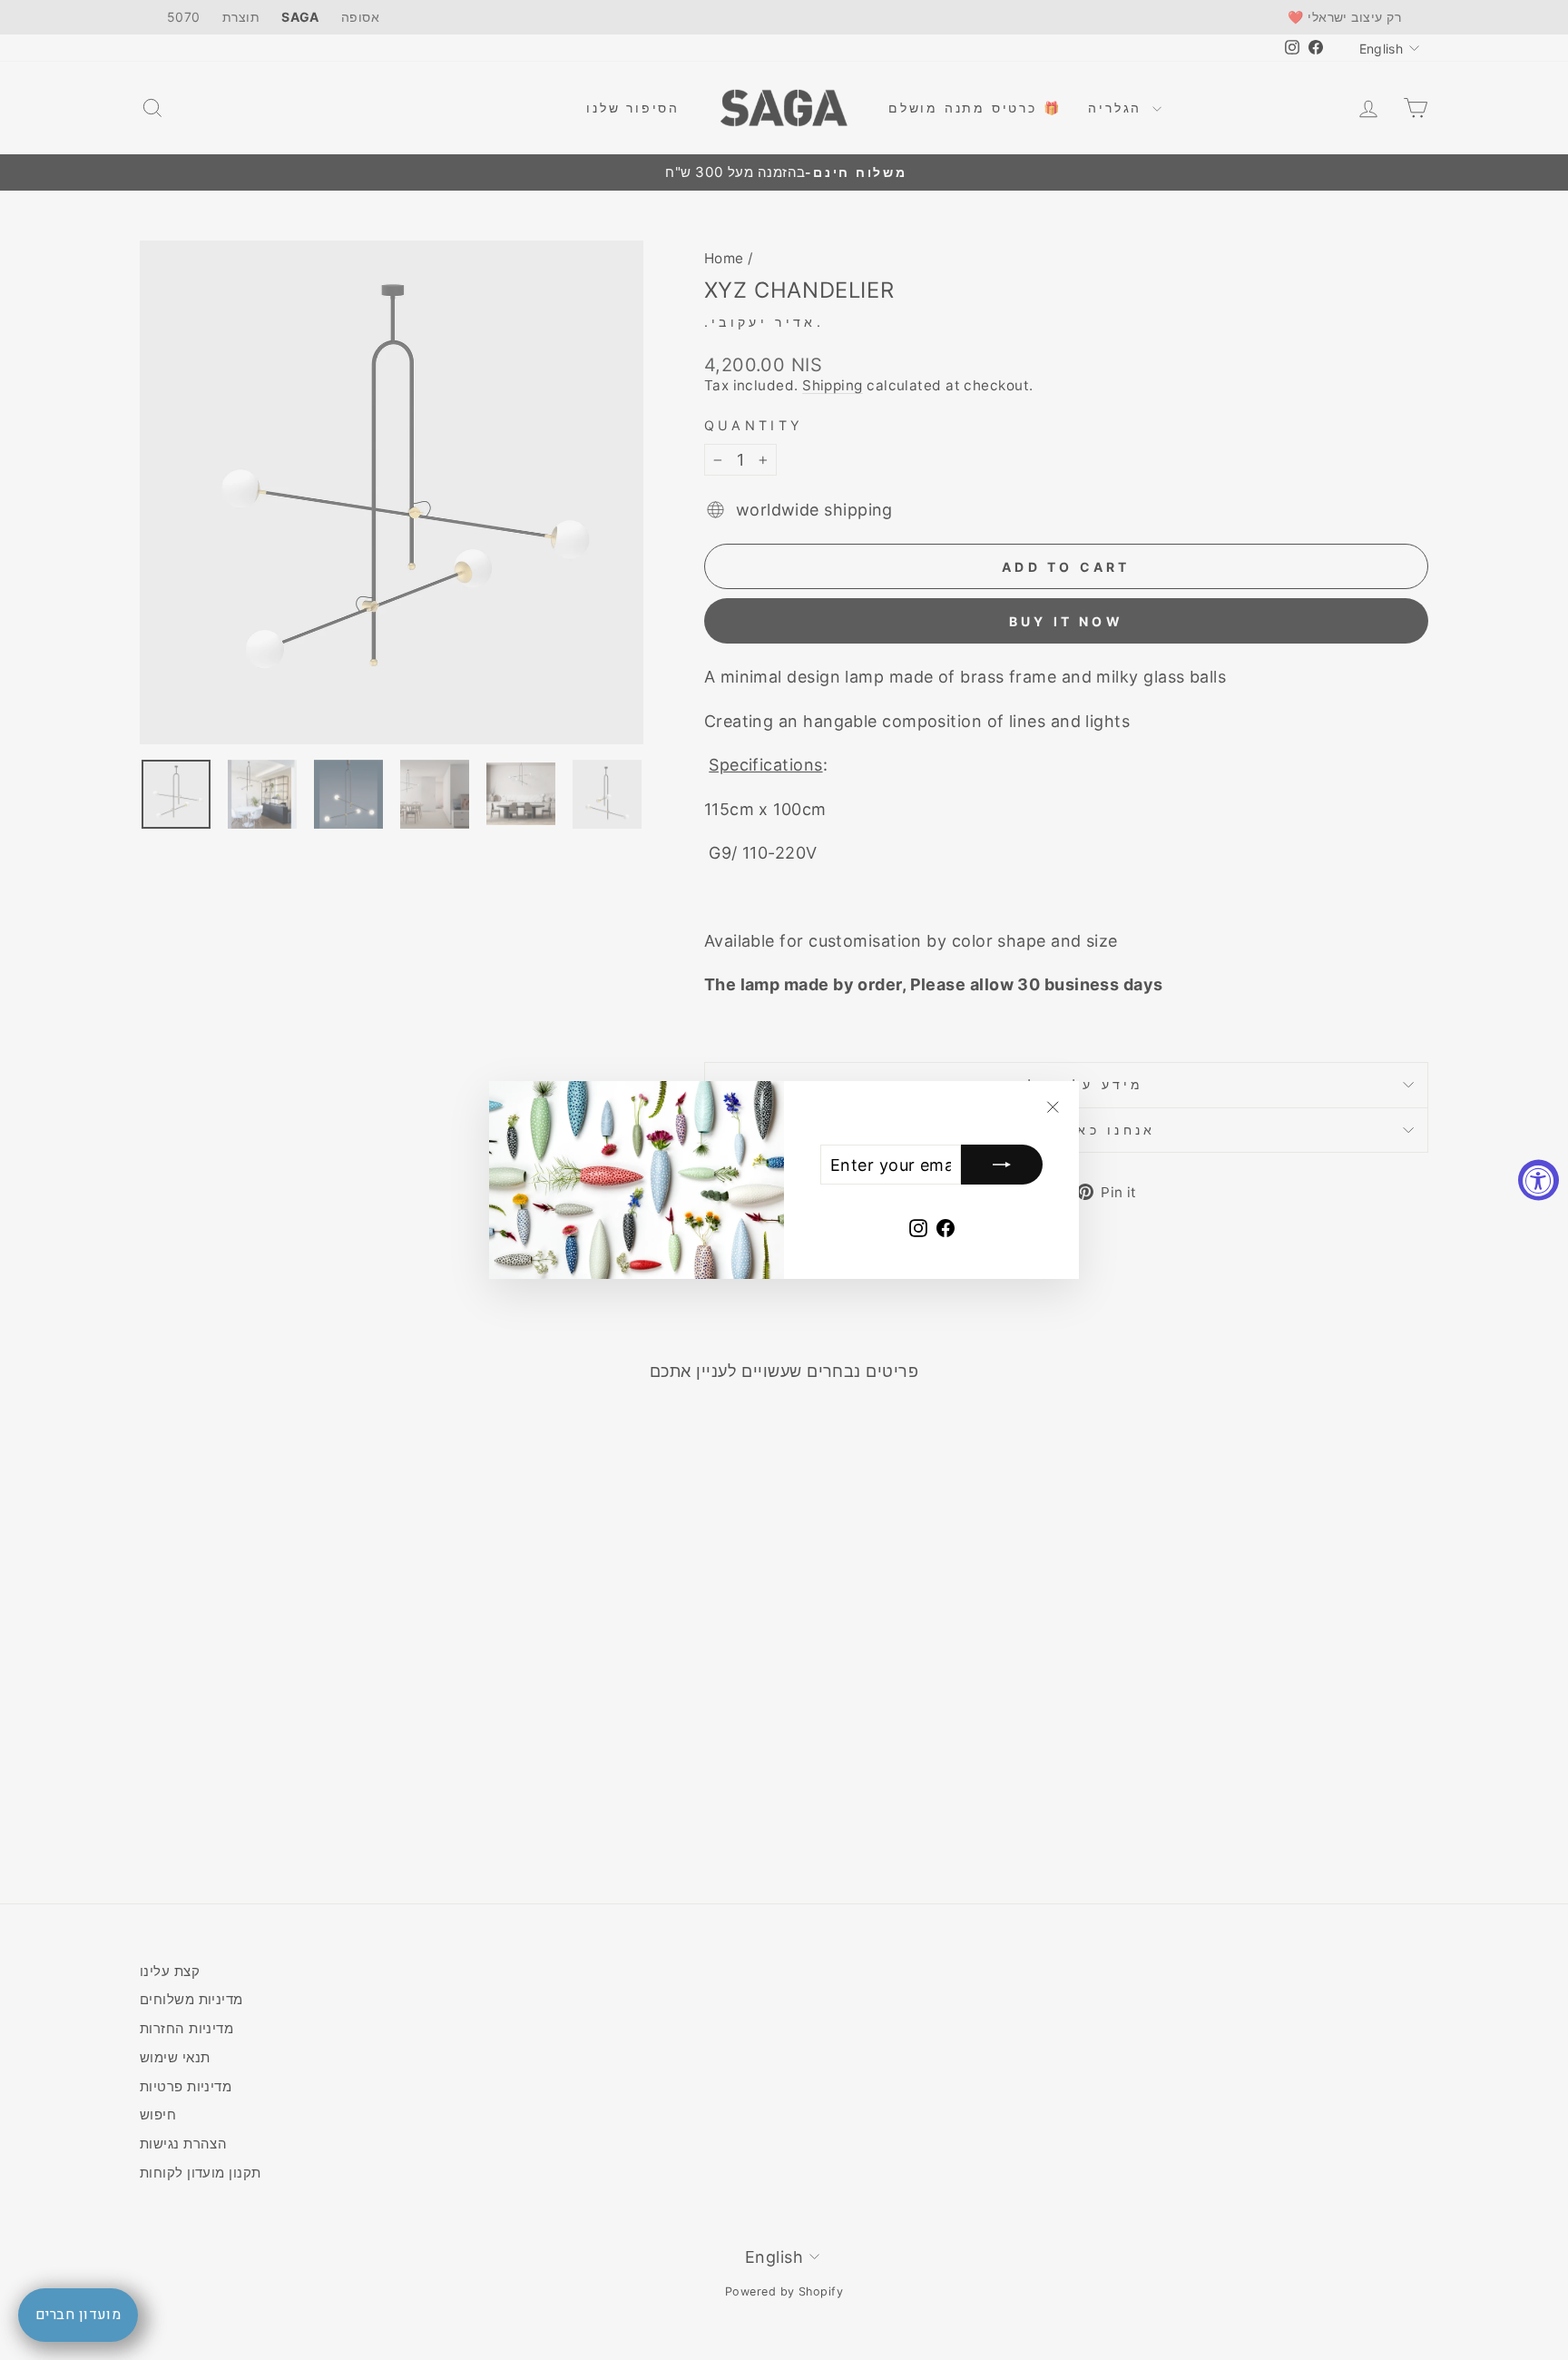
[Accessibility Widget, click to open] (1539, 1180)
